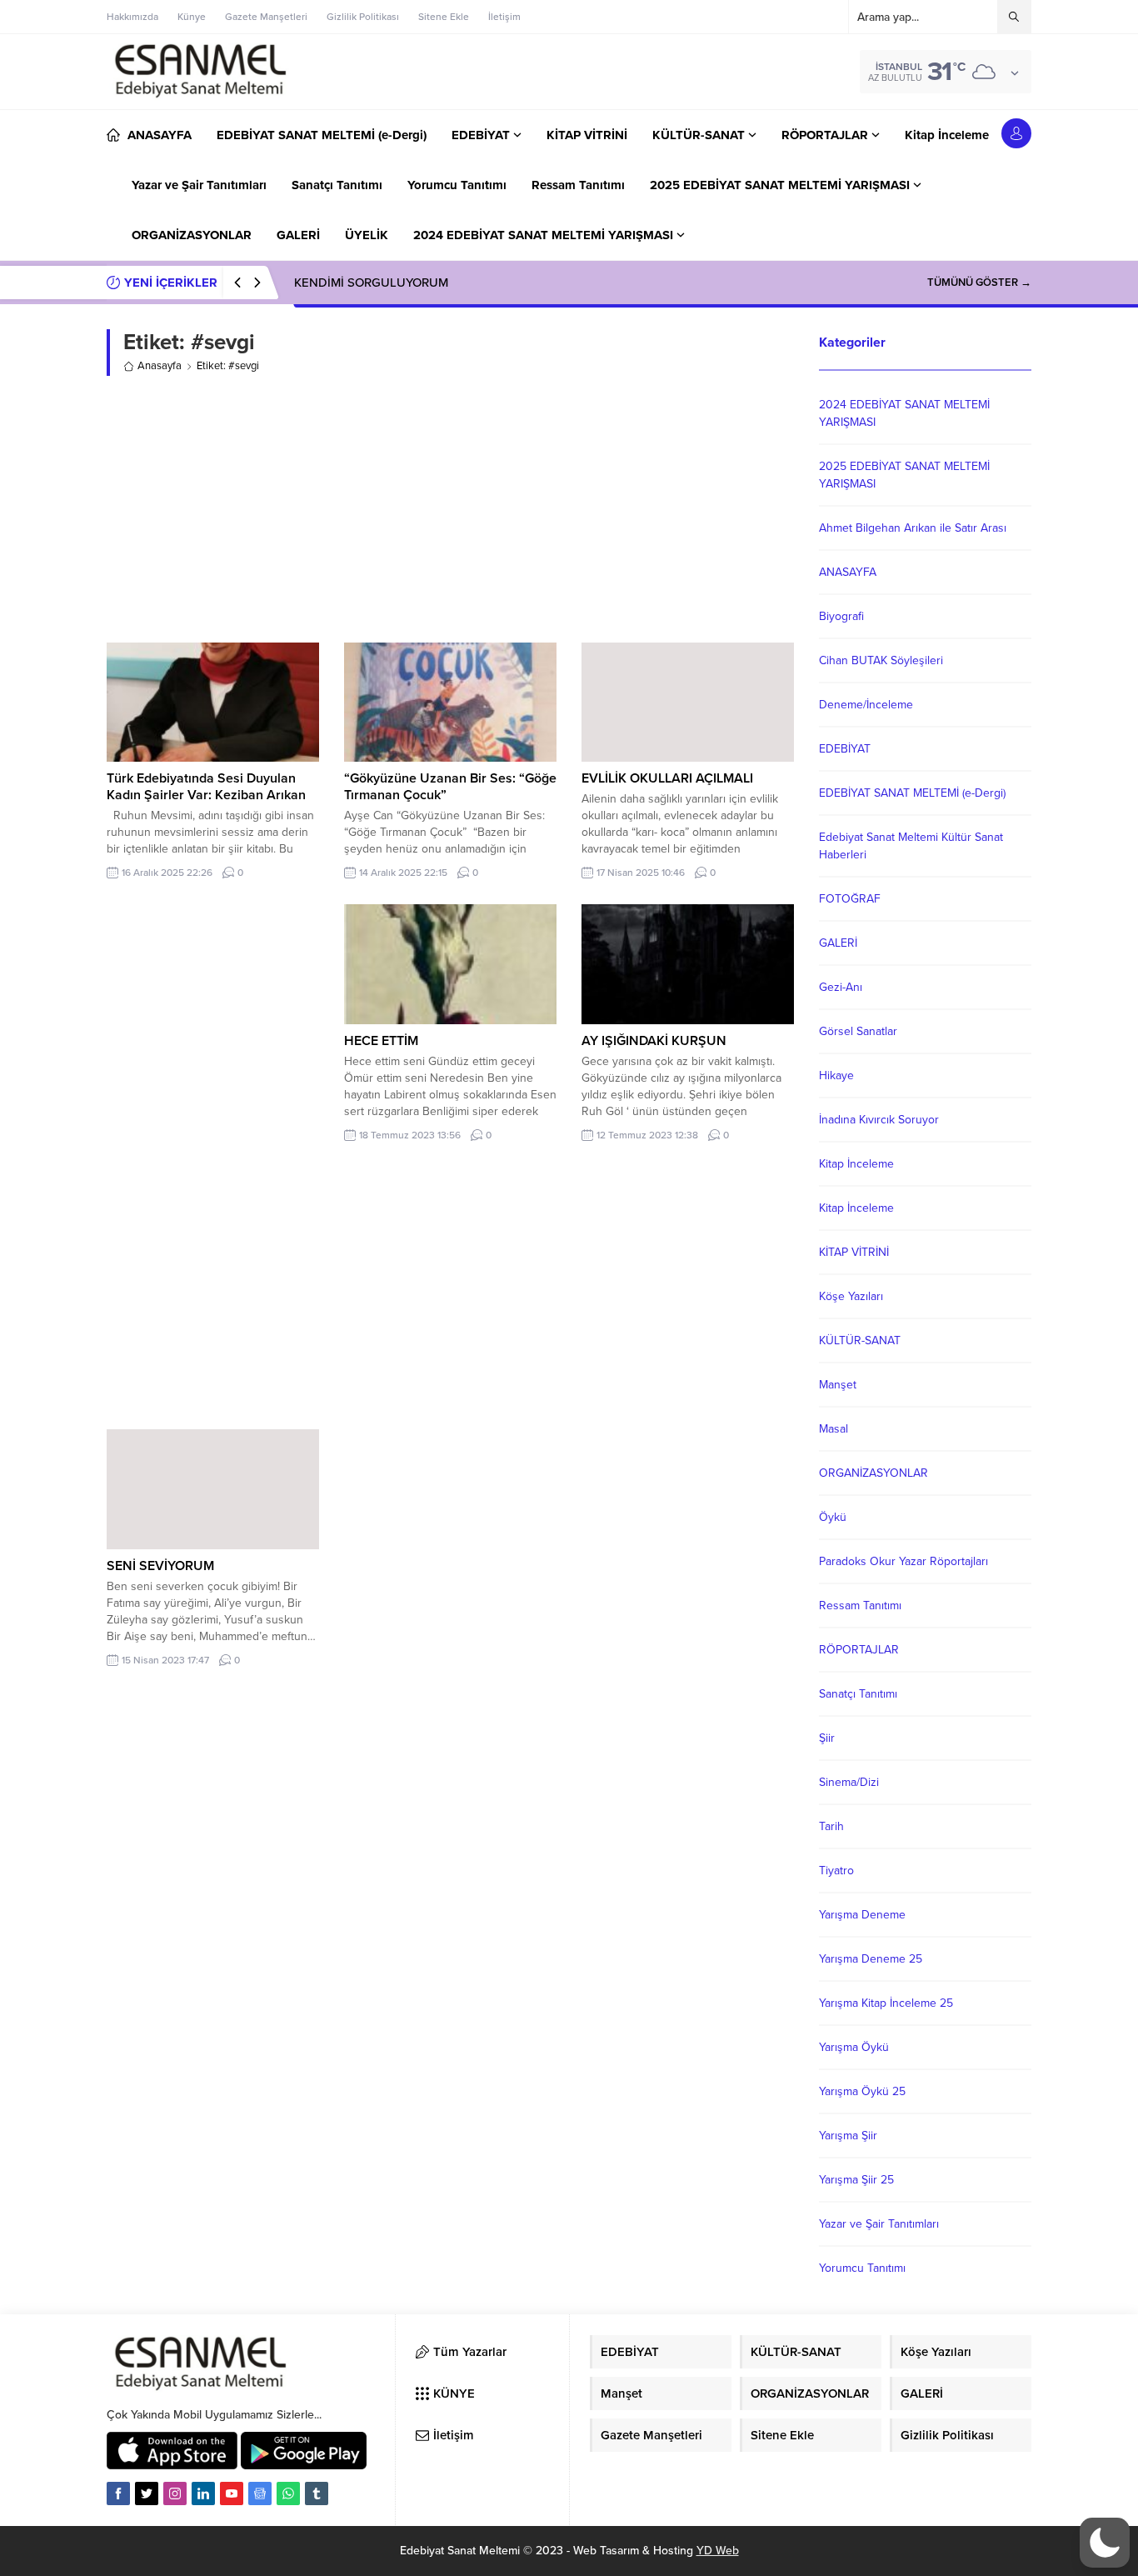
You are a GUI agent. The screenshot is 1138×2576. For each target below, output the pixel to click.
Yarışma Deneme (862, 1915)
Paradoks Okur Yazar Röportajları (903, 1561)
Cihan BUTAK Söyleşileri (881, 660)
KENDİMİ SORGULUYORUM (371, 283)
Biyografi (841, 616)
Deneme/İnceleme (866, 705)
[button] (1105, 2543)
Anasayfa (160, 366)
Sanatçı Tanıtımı (858, 1694)
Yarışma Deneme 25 (871, 1959)
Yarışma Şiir (848, 2136)
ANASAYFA (848, 572)
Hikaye (836, 1075)
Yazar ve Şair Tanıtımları (879, 2224)
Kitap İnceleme (856, 1164)
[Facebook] (118, 2493)
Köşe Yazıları (851, 1296)
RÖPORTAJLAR (859, 1650)
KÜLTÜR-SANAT (860, 1341)
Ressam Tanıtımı (860, 1606)
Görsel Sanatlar (858, 1031)
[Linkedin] (203, 2493)
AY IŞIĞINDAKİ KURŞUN (654, 1041)
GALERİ (838, 943)
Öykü (833, 1517)
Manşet (838, 1385)
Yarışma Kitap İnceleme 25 (886, 2003)
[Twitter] (147, 2493)
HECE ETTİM (381, 1041)
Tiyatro (836, 1871)
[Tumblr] (317, 2493)
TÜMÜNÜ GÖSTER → (979, 283)
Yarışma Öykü (854, 2047)
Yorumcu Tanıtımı (862, 2268)
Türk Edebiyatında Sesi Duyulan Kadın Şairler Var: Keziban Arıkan (206, 787)
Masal (834, 1429)
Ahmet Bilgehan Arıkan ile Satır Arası (913, 528)
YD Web (718, 2551)
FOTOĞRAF (850, 899)
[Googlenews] (260, 2493)
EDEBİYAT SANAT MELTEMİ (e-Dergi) (912, 793)
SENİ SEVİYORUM (160, 1566)
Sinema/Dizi (849, 1782)
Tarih (831, 1826)
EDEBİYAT (845, 749)
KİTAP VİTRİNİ (854, 1252)
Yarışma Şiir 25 (856, 2180)
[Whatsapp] (288, 2493)
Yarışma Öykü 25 (862, 2091)
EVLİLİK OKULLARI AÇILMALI (667, 778)
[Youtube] (232, 2493)
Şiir (827, 1738)
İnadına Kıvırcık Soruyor (879, 1120)
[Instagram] (175, 2493)
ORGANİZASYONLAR (873, 1473)
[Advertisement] (450, 509)
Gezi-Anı (841, 987)
